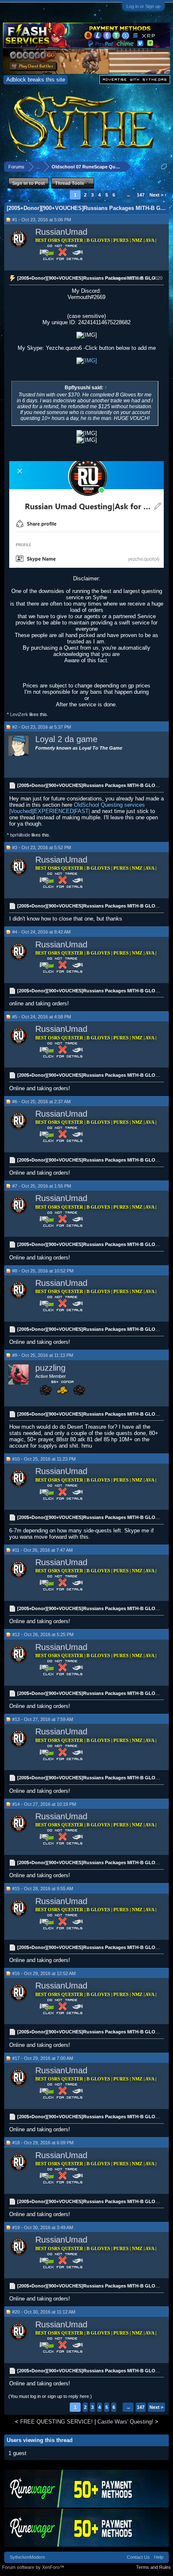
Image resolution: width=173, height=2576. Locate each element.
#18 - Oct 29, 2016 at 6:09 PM (43, 2143)
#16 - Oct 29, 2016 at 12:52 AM (44, 1973)
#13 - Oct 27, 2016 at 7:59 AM (43, 1719)
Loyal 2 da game (66, 739)
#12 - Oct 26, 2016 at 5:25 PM (43, 1634)
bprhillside (20, 835)
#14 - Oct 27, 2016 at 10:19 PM (44, 1804)
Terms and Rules (153, 2567)
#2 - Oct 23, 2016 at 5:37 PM (42, 727)
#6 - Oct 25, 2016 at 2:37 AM (41, 1102)
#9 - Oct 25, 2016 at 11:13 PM (43, 1355)
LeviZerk (19, 714)
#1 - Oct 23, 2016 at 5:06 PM (42, 220)
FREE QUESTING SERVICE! (56, 2422)
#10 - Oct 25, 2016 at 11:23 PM (44, 1459)
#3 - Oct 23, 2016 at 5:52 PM (42, 847)
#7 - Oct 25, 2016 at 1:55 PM (42, 1186)
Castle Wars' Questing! (125, 2422)
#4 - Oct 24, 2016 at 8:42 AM (41, 932)
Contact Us (138, 2557)
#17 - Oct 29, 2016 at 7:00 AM (43, 2058)
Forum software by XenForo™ (33, 2567)
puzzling (50, 1368)
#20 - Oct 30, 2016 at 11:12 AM (44, 2312)
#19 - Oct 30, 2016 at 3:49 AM (43, 2227)
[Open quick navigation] (164, 167)
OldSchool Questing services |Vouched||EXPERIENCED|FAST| (77, 808)
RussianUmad (61, 232)
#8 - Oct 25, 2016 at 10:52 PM (43, 1271)
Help (159, 2557)
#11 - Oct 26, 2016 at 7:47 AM (42, 1550)
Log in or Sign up (143, 6)
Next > (156, 195)
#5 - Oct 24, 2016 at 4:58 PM (42, 1017)
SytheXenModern (27, 2557)
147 (141, 195)
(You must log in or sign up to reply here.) (50, 2396)
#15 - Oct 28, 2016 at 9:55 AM (43, 1889)
